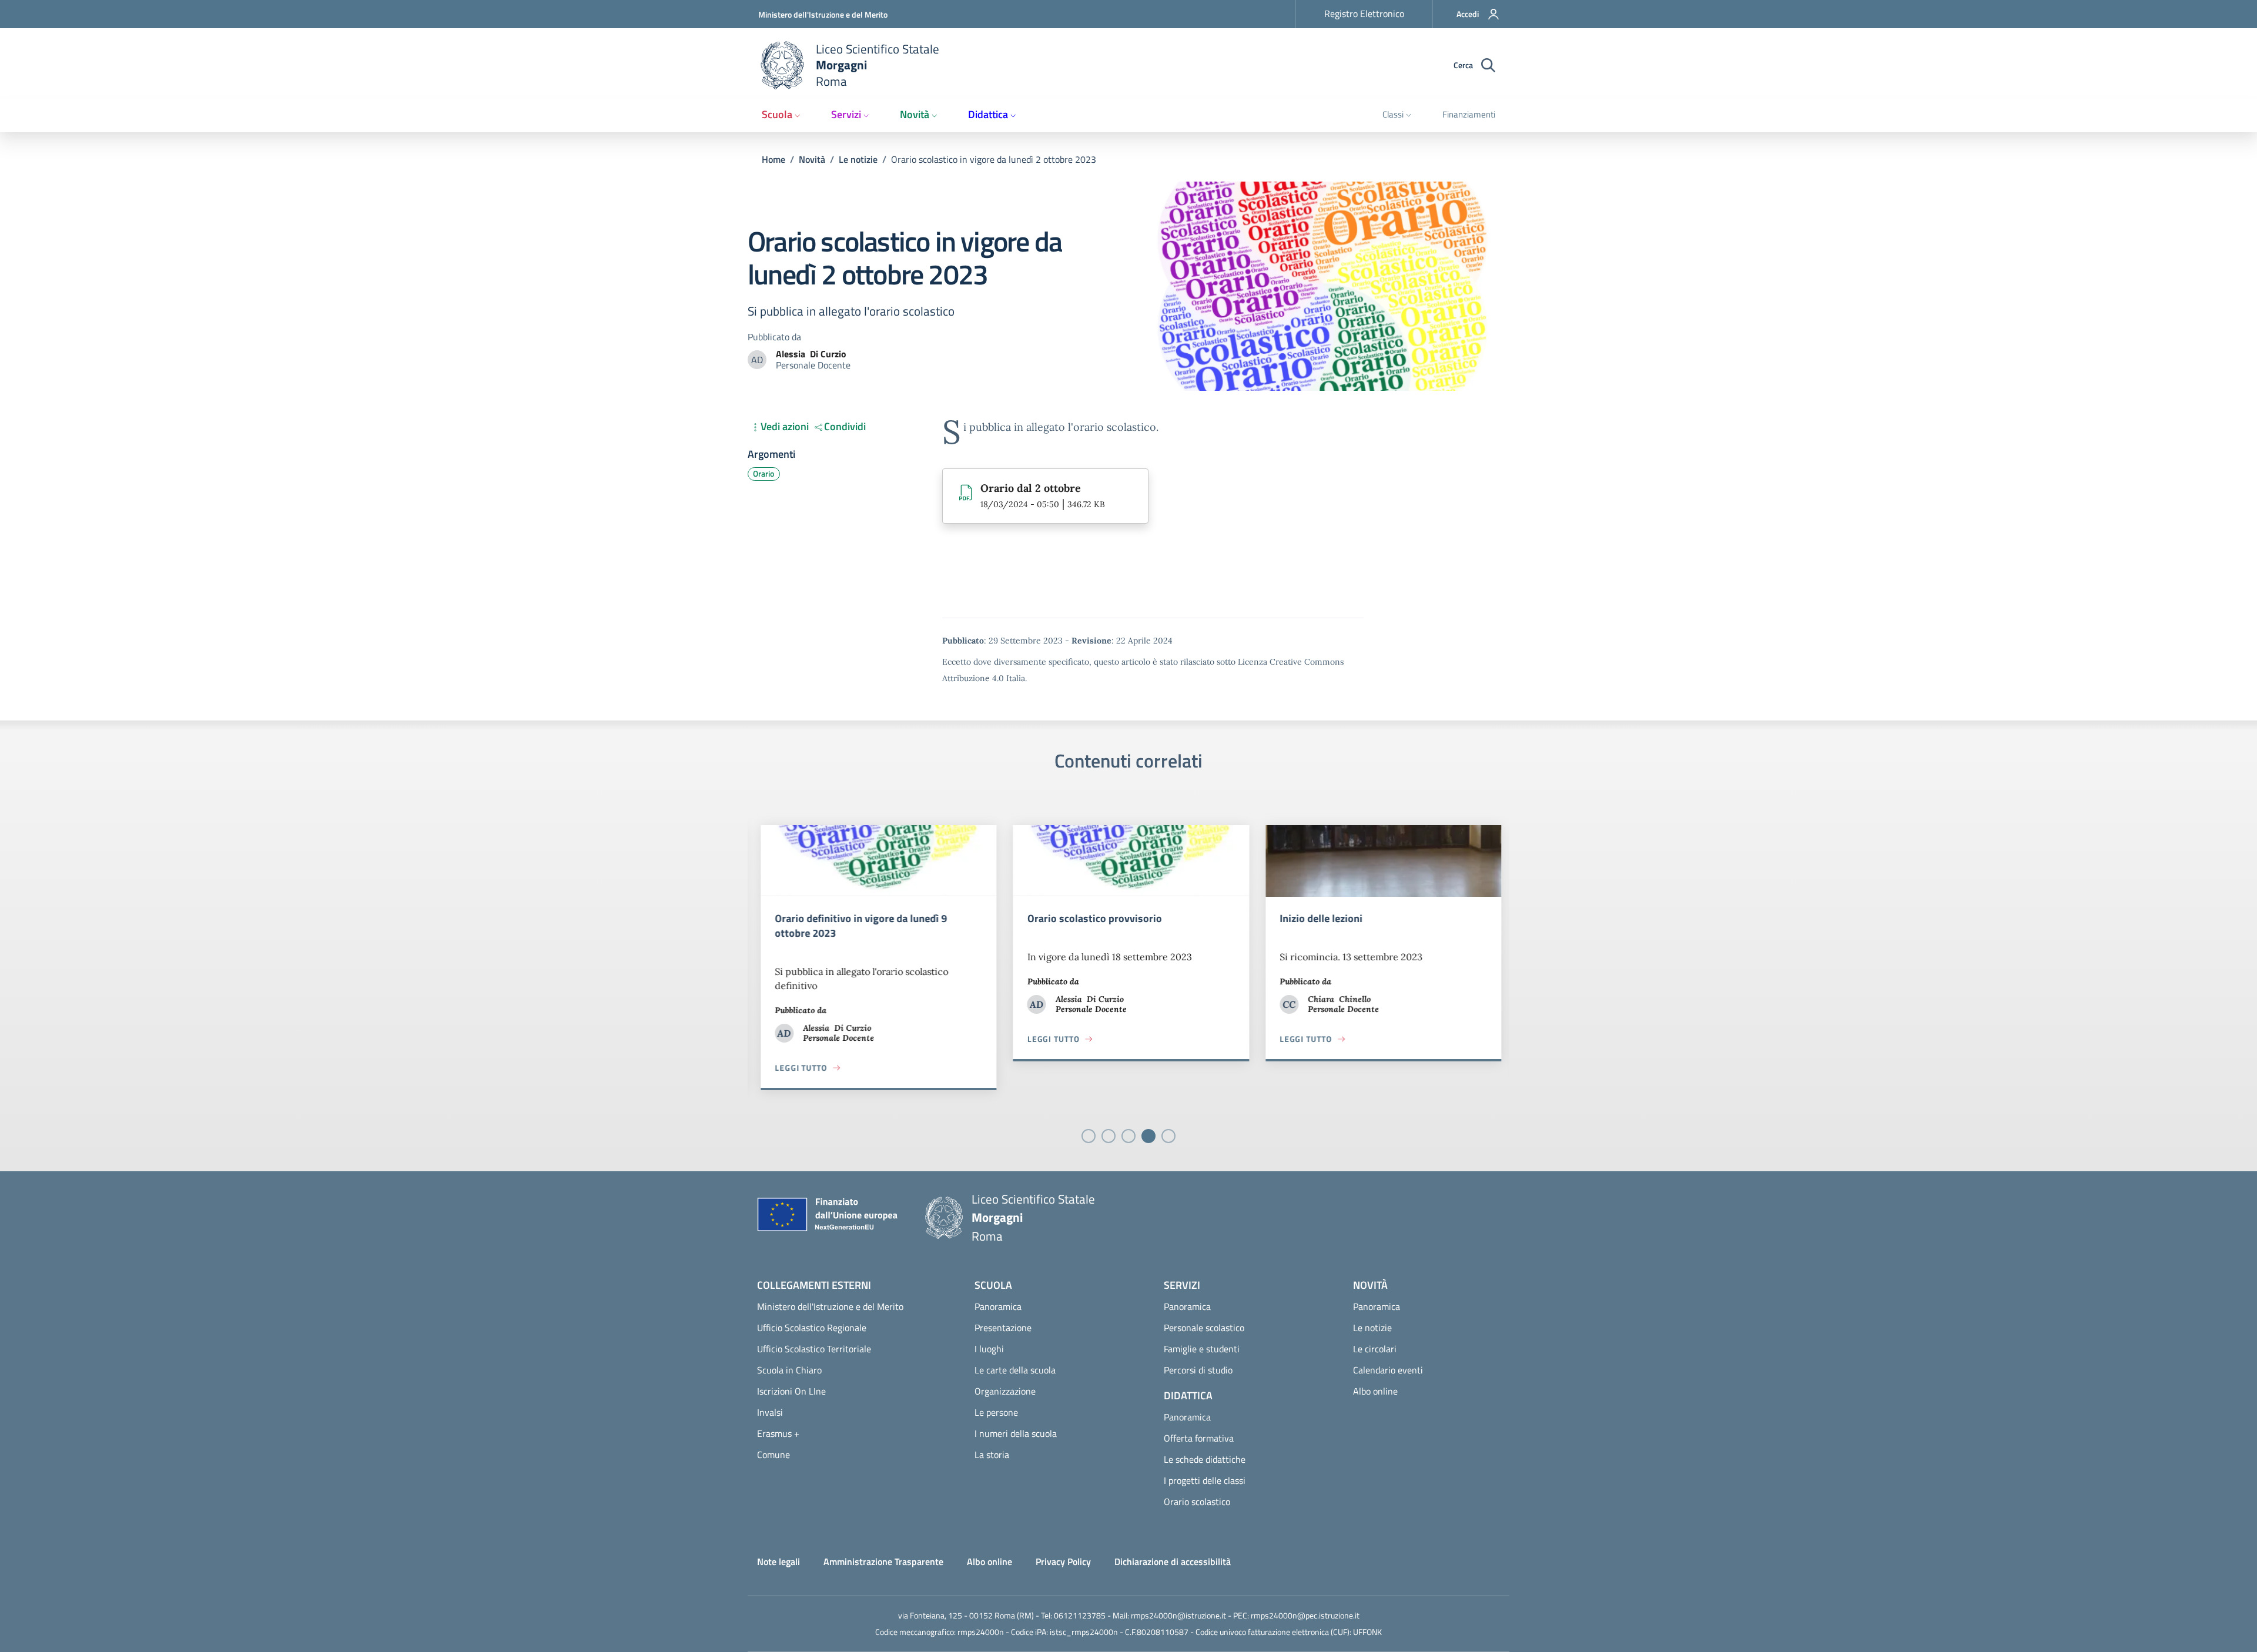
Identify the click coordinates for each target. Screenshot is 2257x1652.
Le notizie (858, 159)
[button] (1471, 14)
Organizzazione (1005, 1391)
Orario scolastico (1197, 1502)
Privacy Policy (1063, 1561)
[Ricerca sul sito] (1488, 66)
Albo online (1375, 1391)
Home (773, 159)
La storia (992, 1455)
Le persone (996, 1412)
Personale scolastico (1204, 1328)
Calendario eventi (1388, 1370)
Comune (773, 1455)
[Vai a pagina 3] (1128, 1136)
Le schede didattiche (1205, 1459)
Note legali (778, 1561)
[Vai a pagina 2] (1109, 1136)
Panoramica (998, 1306)
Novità (812, 159)
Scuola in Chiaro (789, 1370)
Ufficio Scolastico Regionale (812, 1328)
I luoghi (989, 1349)
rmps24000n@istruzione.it (1178, 1615)
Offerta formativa (1199, 1438)
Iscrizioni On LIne (791, 1391)
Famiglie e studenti (1202, 1349)
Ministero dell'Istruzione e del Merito (823, 14)
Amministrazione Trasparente (883, 1561)
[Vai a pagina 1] (1089, 1136)
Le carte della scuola (1015, 1370)
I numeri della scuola (1016, 1433)
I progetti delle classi (1205, 1480)
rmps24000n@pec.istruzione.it (1305, 1615)
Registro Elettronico (1364, 14)
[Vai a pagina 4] (1148, 1136)
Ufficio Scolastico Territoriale (814, 1349)
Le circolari (1375, 1349)
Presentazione (1003, 1328)
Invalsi (770, 1412)
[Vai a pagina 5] (1168, 1136)
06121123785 (1080, 1615)
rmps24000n (981, 1632)
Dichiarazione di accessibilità (1173, 1561)
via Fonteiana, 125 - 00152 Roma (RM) (966, 1615)
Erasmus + (778, 1433)
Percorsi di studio (1198, 1370)
